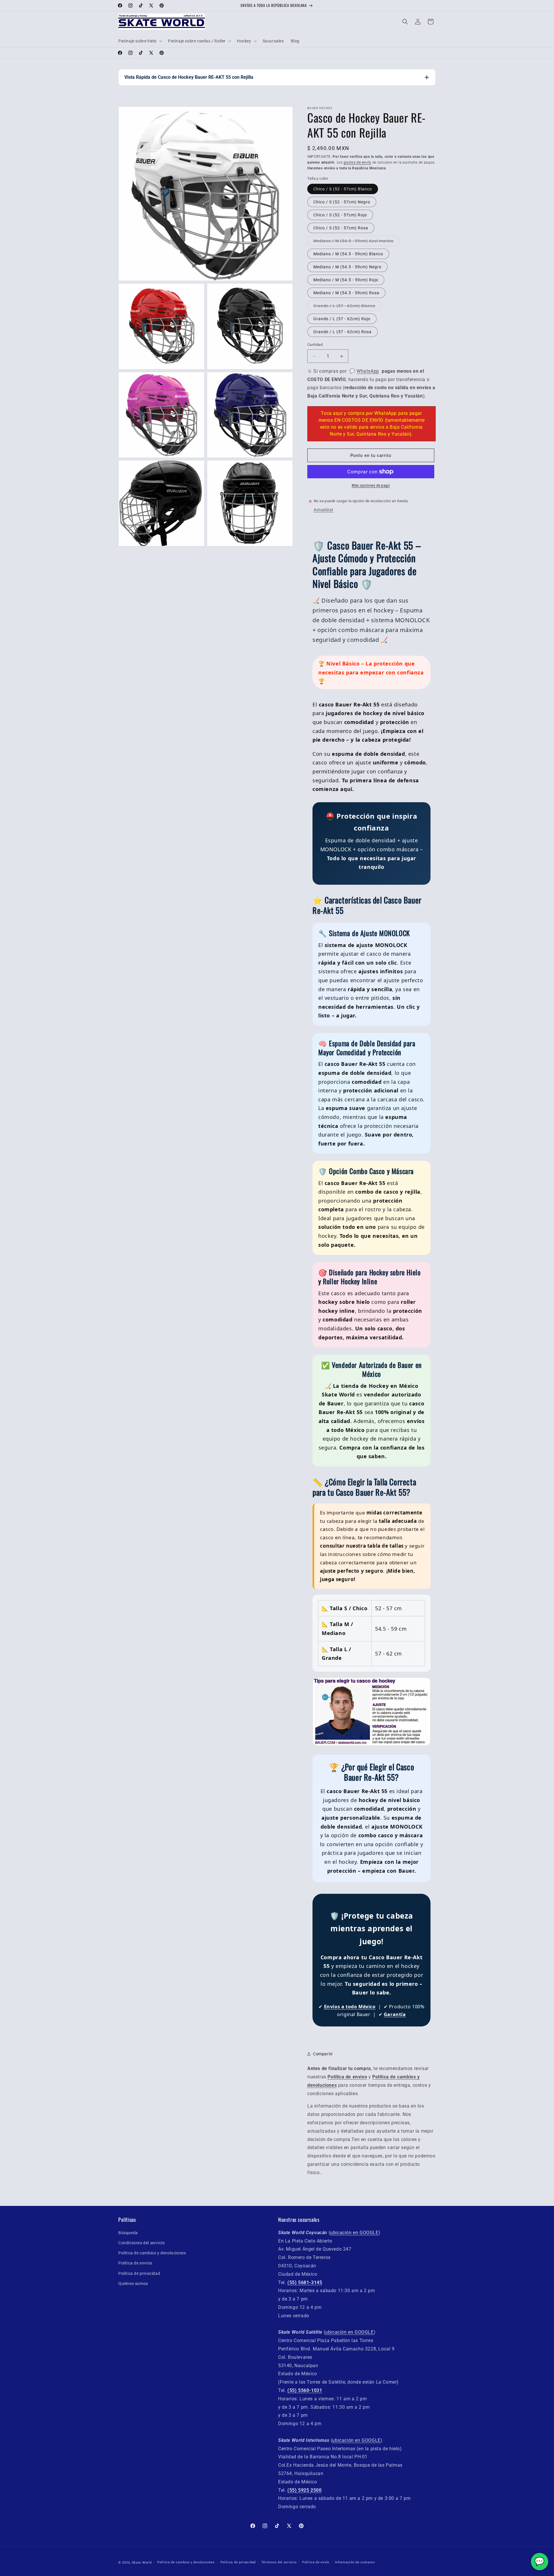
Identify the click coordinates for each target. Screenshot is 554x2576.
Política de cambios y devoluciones (152, 2253)
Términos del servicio (279, 2562)
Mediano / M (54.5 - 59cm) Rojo (346, 280)
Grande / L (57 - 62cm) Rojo (342, 319)
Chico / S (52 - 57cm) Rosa (341, 228)
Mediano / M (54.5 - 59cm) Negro (347, 267)
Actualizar (324, 510)
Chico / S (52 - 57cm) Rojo (340, 215)
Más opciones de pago (371, 485)
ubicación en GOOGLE (354, 2233)
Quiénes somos (133, 2283)
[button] (140, 41)
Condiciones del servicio (142, 2243)
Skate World (142, 2563)
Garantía (395, 2014)
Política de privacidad (139, 2273)
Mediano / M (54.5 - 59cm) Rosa (346, 293)
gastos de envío (358, 162)
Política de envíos (135, 2263)
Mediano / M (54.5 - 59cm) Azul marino (353, 241)
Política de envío (316, 2562)
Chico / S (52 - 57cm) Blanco (343, 189)
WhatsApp (368, 371)
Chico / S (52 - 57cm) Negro (342, 202)
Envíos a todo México (350, 2007)
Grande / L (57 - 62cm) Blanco (344, 306)
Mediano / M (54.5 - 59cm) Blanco (348, 254)
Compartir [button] (323, 2054)
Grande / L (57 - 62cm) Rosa (342, 332)
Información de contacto (355, 2562)
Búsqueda (128, 2233)
